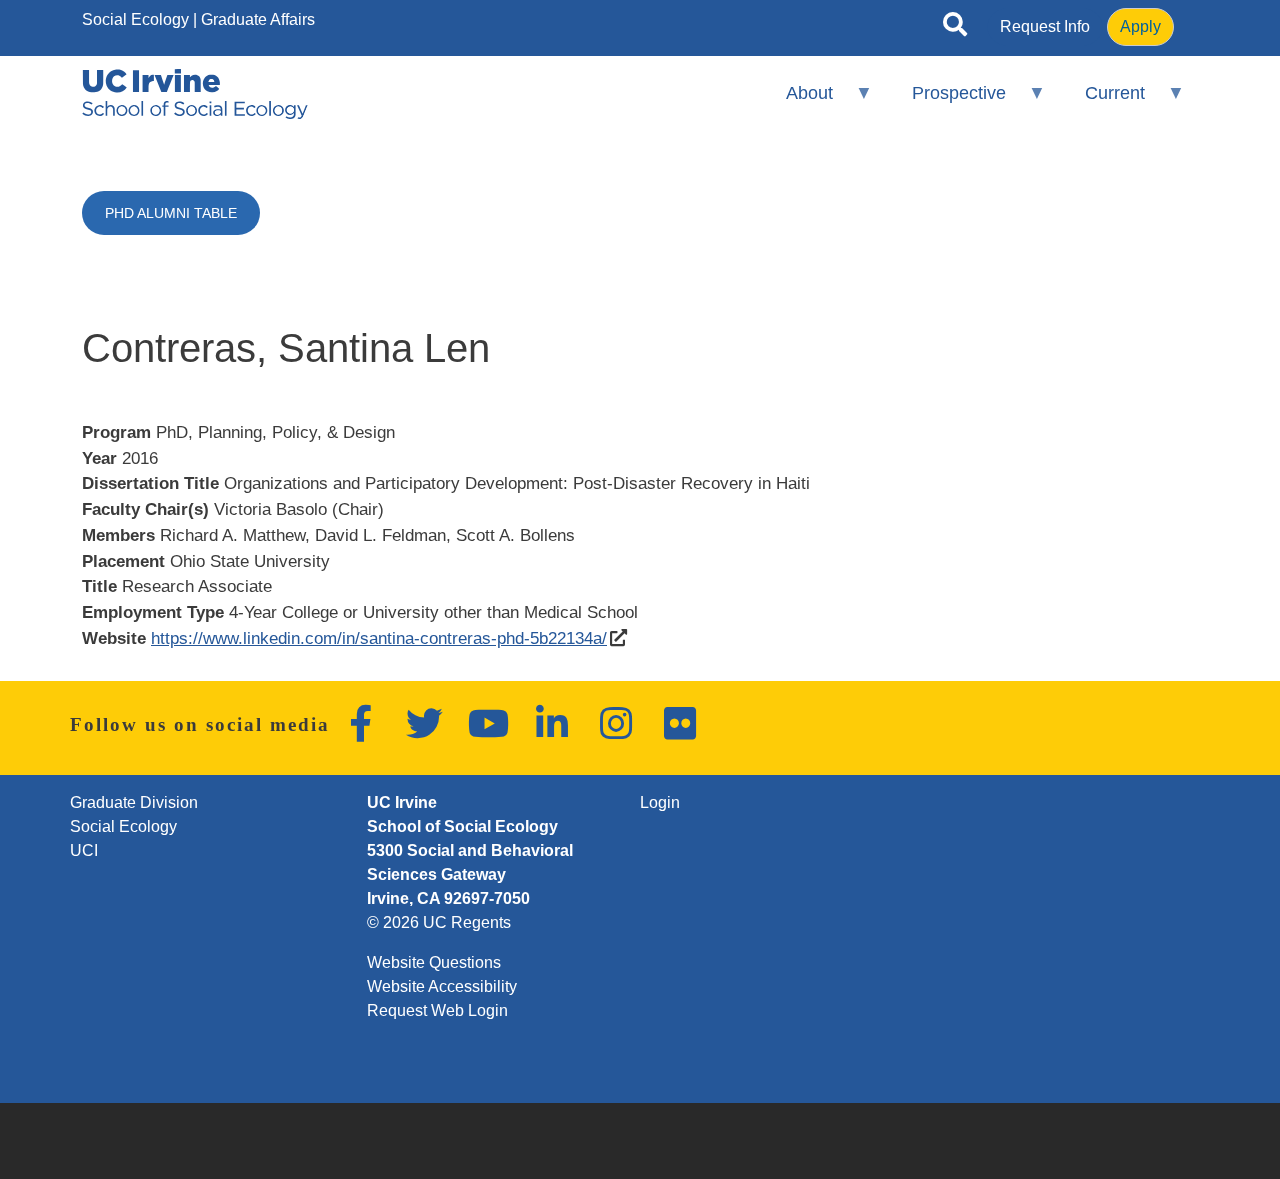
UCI (84, 850)
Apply (1140, 26)
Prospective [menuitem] (946, 101)
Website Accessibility (442, 986)
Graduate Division (134, 802)
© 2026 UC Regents (439, 922)
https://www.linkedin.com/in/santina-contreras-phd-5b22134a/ (379, 638)
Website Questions (434, 962)
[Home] (195, 94)
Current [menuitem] (1102, 101)
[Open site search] (955, 28)
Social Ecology (135, 19)
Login (660, 802)
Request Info (1045, 26)
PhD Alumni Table (171, 213)
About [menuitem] (795, 101)
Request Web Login (437, 1010)
